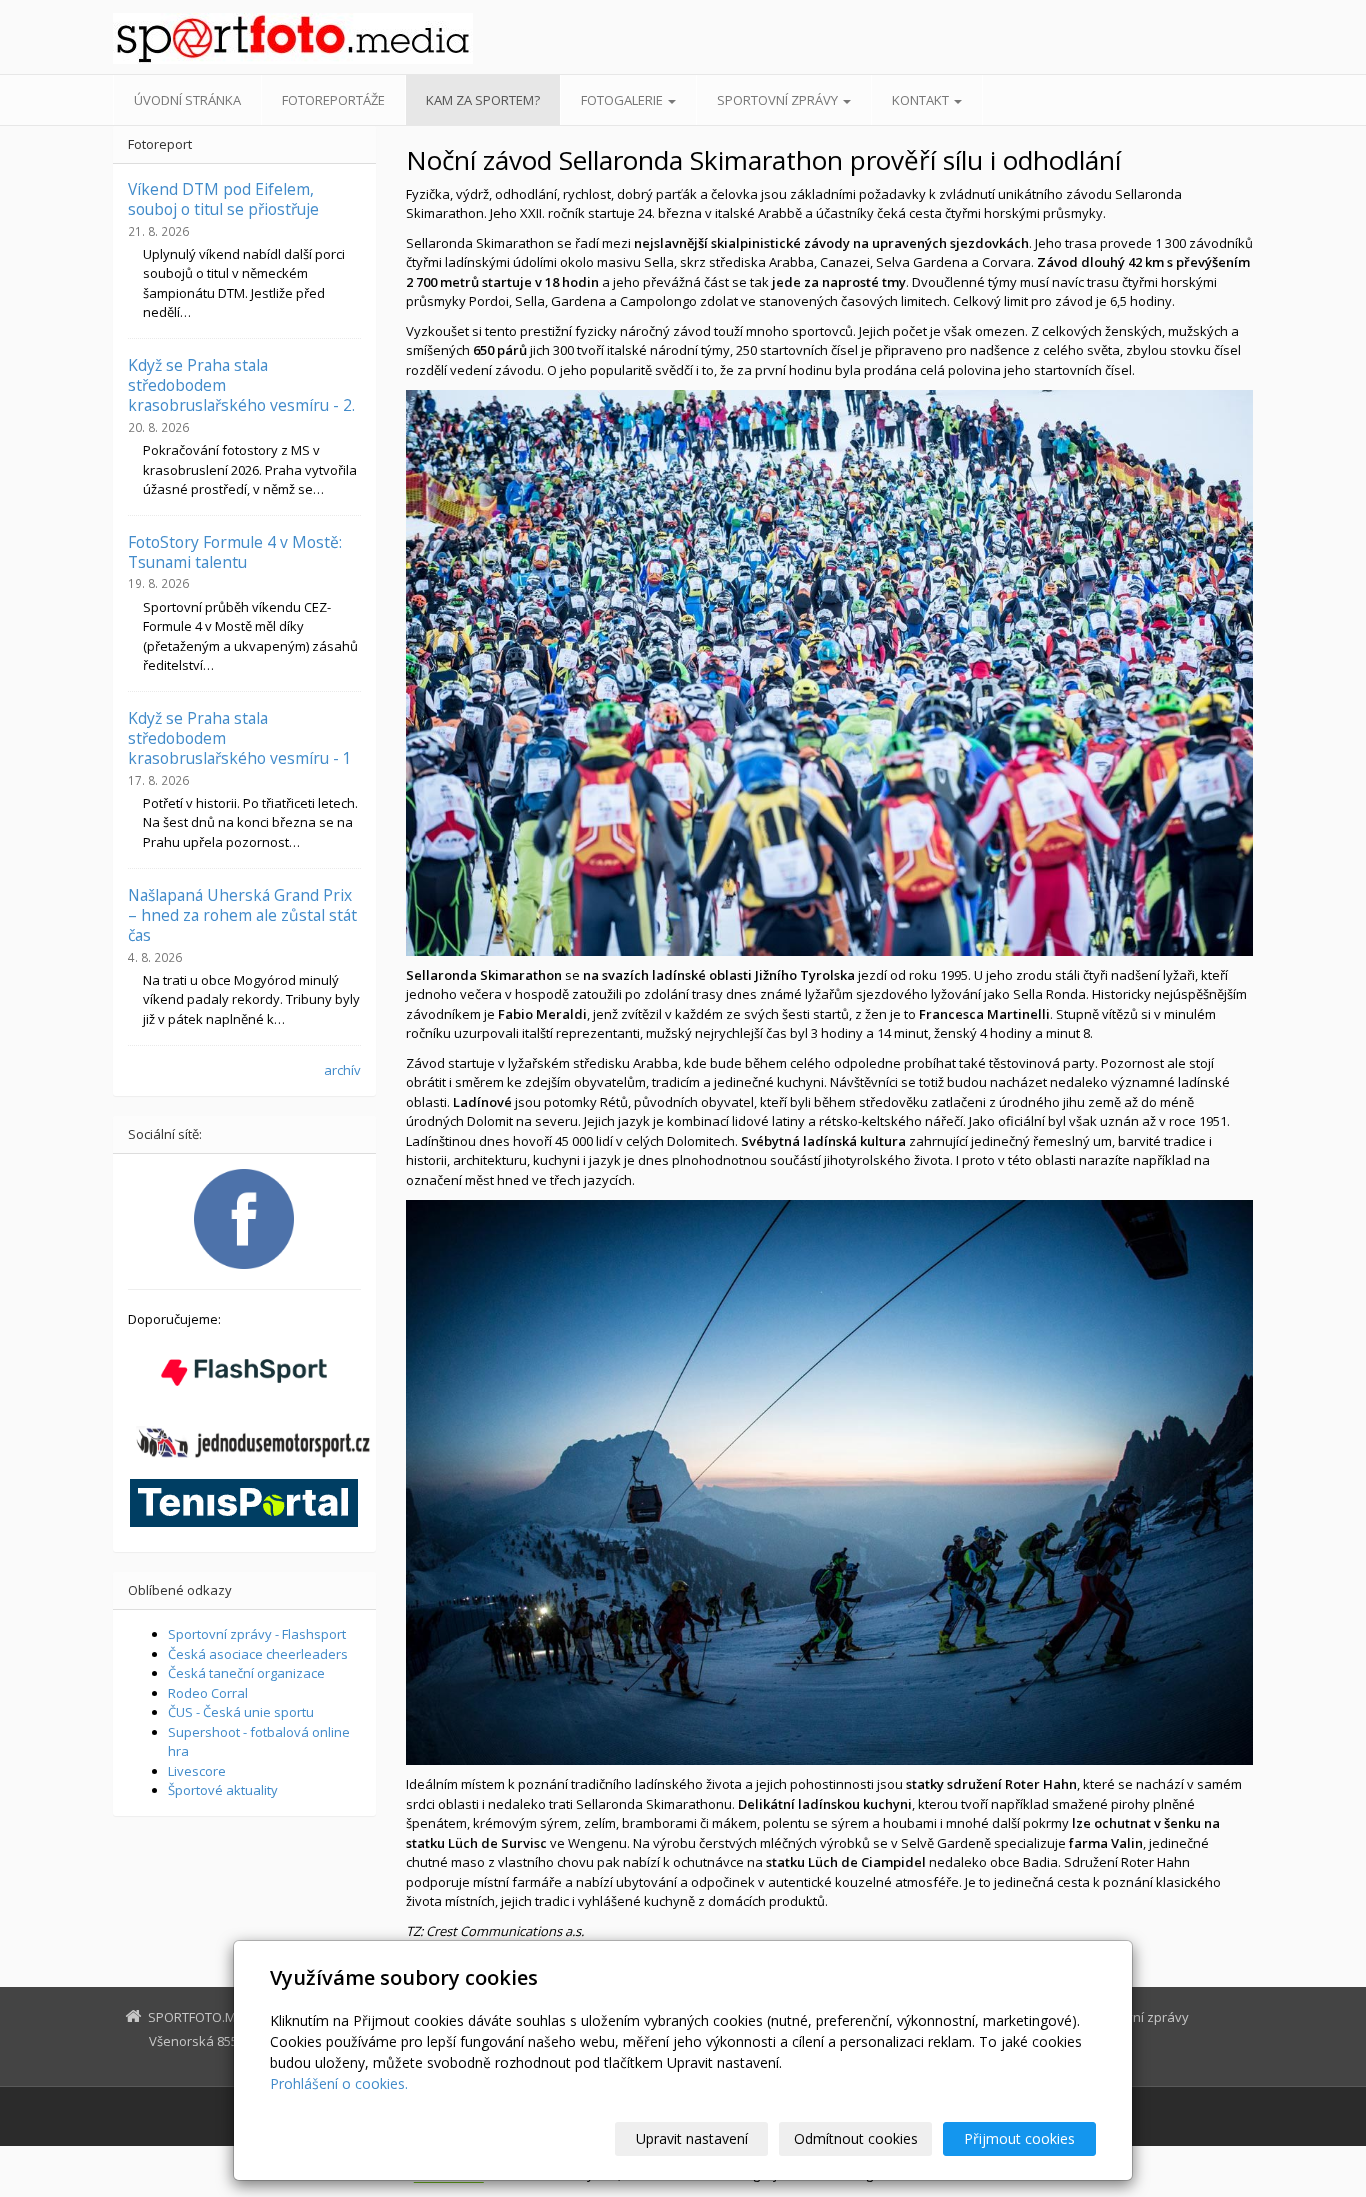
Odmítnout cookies (856, 2138)
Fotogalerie (623, 100)
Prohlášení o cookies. (339, 2083)
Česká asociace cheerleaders (258, 1654)
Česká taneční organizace (246, 1673)
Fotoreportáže (333, 100)
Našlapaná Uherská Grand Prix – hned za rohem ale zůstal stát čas (242, 915)
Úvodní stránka (187, 100)
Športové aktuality (223, 1790)
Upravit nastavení (692, 2138)
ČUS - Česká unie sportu (241, 1712)
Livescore (197, 1771)
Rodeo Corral (208, 1693)
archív (342, 1070)
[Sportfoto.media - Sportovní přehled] (293, 38)
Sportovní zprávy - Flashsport (257, 1634)
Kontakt (922, 100)
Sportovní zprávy (779, 100)
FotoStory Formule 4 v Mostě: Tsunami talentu (235, 552)
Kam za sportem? (483, 100)
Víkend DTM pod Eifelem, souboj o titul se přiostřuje (223, 199)
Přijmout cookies (1019, 2138)
